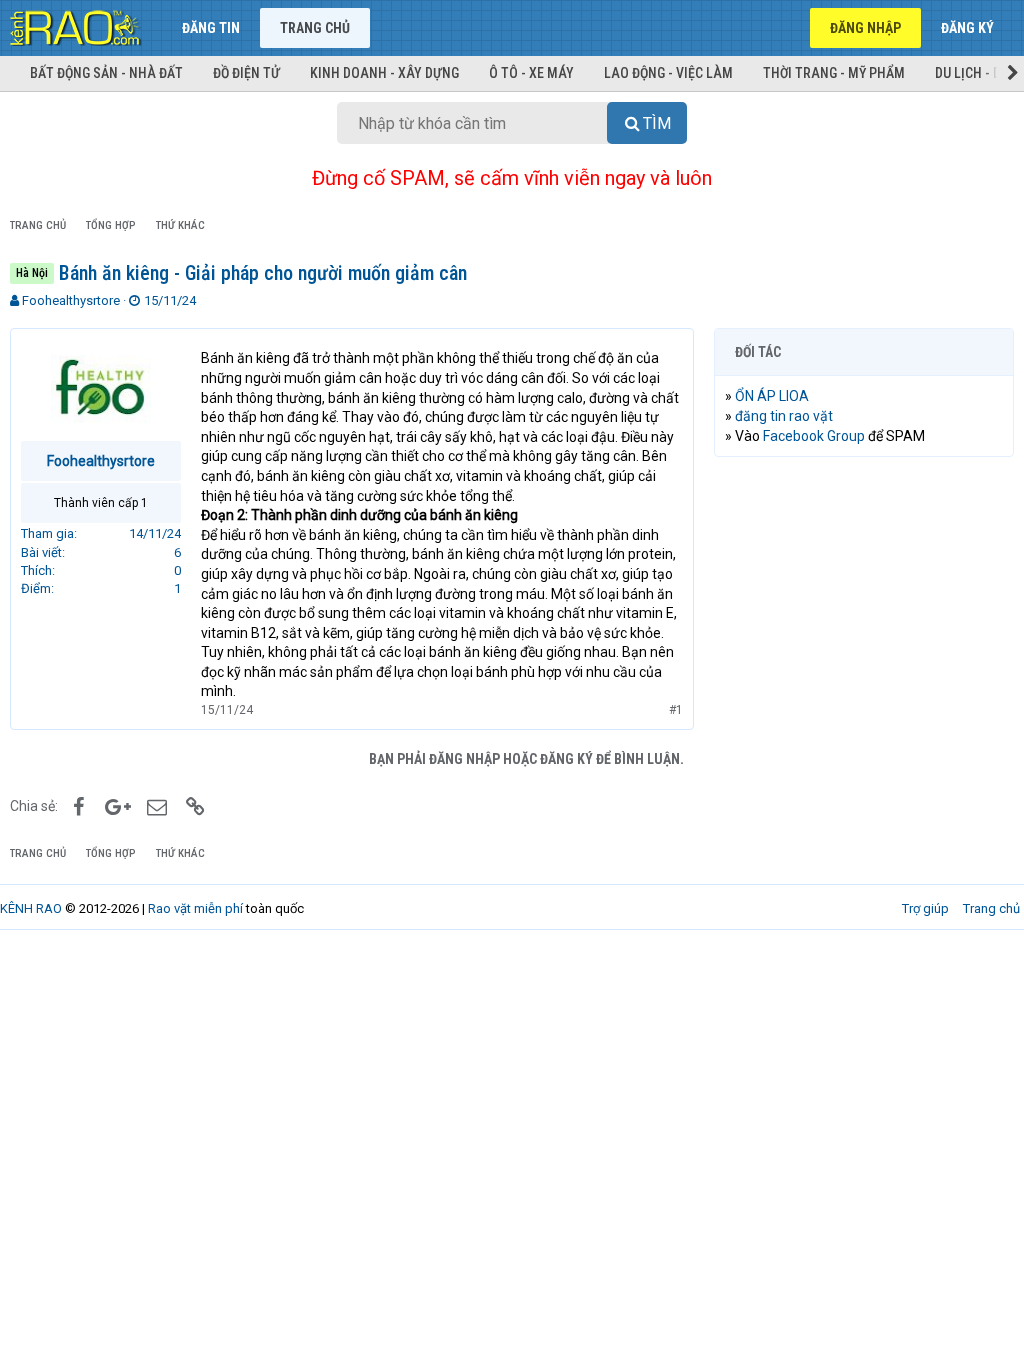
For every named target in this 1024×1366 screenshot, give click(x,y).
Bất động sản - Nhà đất (106, 73)
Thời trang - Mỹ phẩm (834, 73)
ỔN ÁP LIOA (772, 396)
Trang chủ (315, 28)
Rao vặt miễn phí (195, 908)
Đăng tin (211, 28)
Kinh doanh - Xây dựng (384, 73)
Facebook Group (814, 436)
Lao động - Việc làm (668, 73)
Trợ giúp (925, 908)
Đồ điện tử (246, 73)
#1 (676, 710)
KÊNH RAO (31, 908)
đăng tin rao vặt (784, 416)
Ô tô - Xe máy (531, 73)
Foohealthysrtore (71, 300)
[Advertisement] (864, 602)
